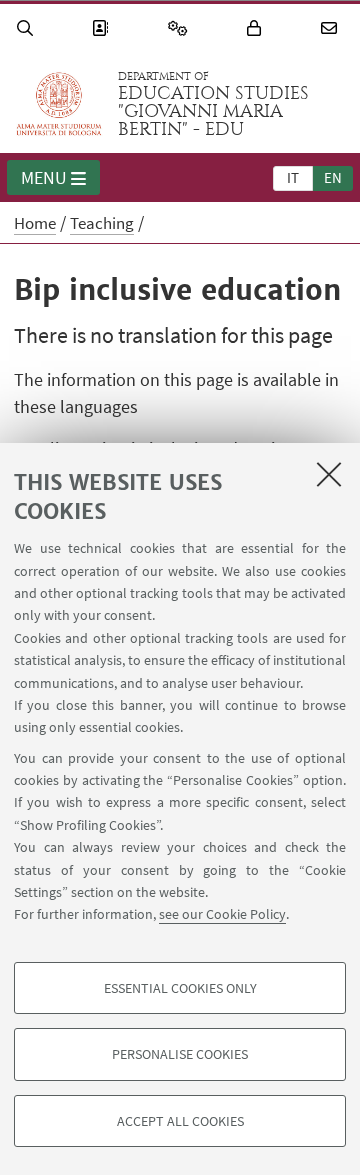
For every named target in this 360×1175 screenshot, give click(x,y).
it (293, 177)
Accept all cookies (180, 1121)
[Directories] (103, 28)
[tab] (293, 177)
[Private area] (257, 28)
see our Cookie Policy (222, 914)
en (333, 177)
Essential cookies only (180, 988)
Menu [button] (44, 177)
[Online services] (181, 28)
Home (35, 223)
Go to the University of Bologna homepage (59, 104)
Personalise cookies (180, 1054)
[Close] (329, 474)
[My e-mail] (332, 28)
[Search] (28, 28)
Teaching (102, 223)
